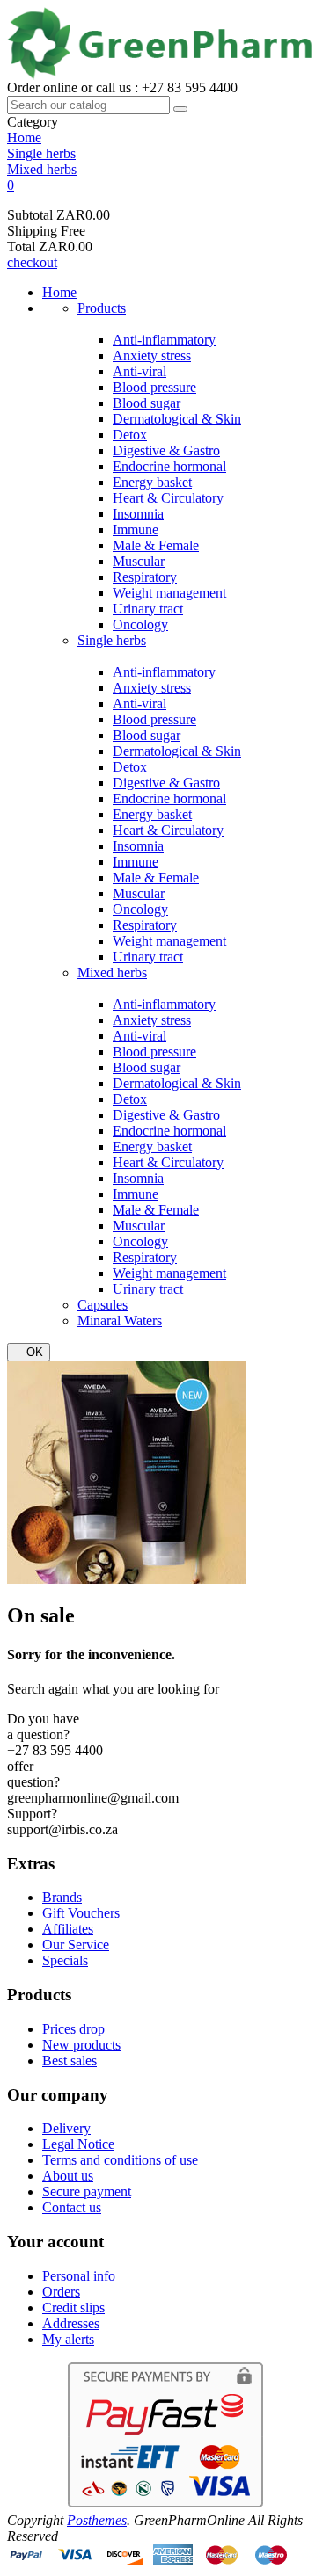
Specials (65, 1960)
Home (59, 292)
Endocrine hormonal (169, 466)
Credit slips (73, 2308)
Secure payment (87, 2191)
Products (102, 308)
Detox (130, 435)
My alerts (68, 2339)
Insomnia (138, 514)
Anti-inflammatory (164, 340)
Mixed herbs (112, 972)
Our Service (76, 1945)
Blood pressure (154, 387)
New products (81, 2045)
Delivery (66, 2128)
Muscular (139, 561)
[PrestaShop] (126, 1579)
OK (29, 1352)
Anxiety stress (152, 356)
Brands (62, 1897)
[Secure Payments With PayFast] (165, 2504)
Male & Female (156, 545)
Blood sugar (147, 403)
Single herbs (112, 640)
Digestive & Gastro (166, 450)
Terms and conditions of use (120, 2160)
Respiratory (145, 577)
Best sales (70, 2061)
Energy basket (152, 482)
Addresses (71, 2323)
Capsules (103, 1305)
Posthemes (97, 2520)
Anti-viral (139, 371)
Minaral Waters (120, 1321)
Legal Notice (78, 2144)
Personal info (79, 2276)
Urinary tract (148, 609)
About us (68, 2176)
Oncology (140, 624)
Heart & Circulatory (168, 498)
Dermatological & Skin (177, 419)
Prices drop (73, 2029)
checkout (32, 262)
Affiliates (68, 1929)
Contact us (72, 2207)
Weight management (169, 593)
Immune (136, 530)
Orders (61, 2292)
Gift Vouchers (81, 1913)
